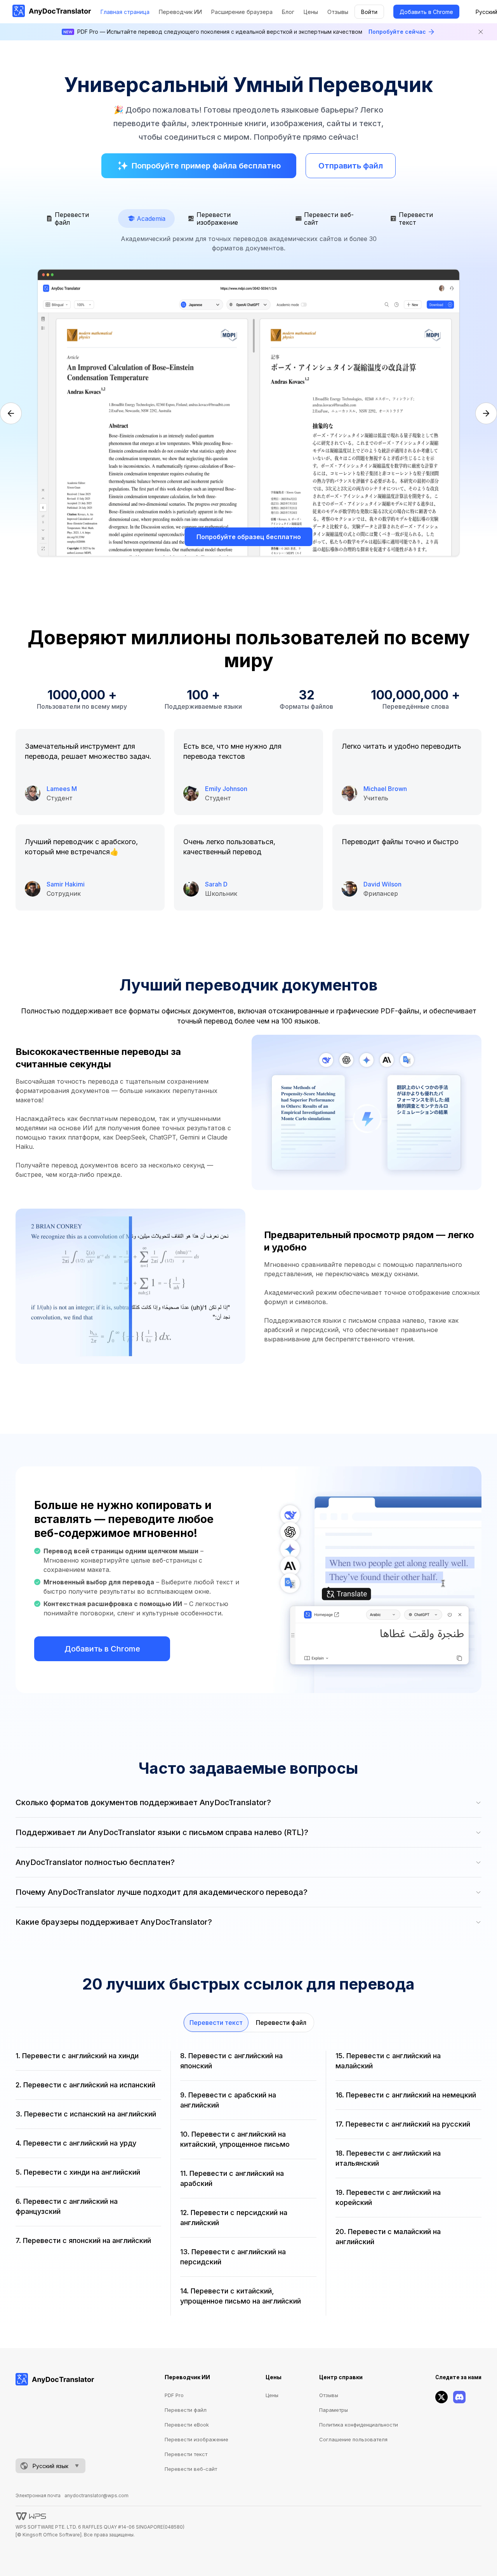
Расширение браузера (242, 12)
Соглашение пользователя (353, 2439)
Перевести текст (216, 2023)
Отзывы (338, 12)
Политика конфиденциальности (359, 2425)
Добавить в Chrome (426, 12)
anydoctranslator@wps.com (96, 2495)
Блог (288, 12)
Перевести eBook (187, 2425)
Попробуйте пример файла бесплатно (206, 166)
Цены (311, 12)
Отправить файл (351, 166)
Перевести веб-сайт (191, 2469)
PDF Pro (174, 2395)
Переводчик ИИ (180, 12)
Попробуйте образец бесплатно (249, 537)
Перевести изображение (196, 2439)
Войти (369, 12)
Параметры (334, 2410)
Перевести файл (281, 2023)
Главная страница (125, 12)
